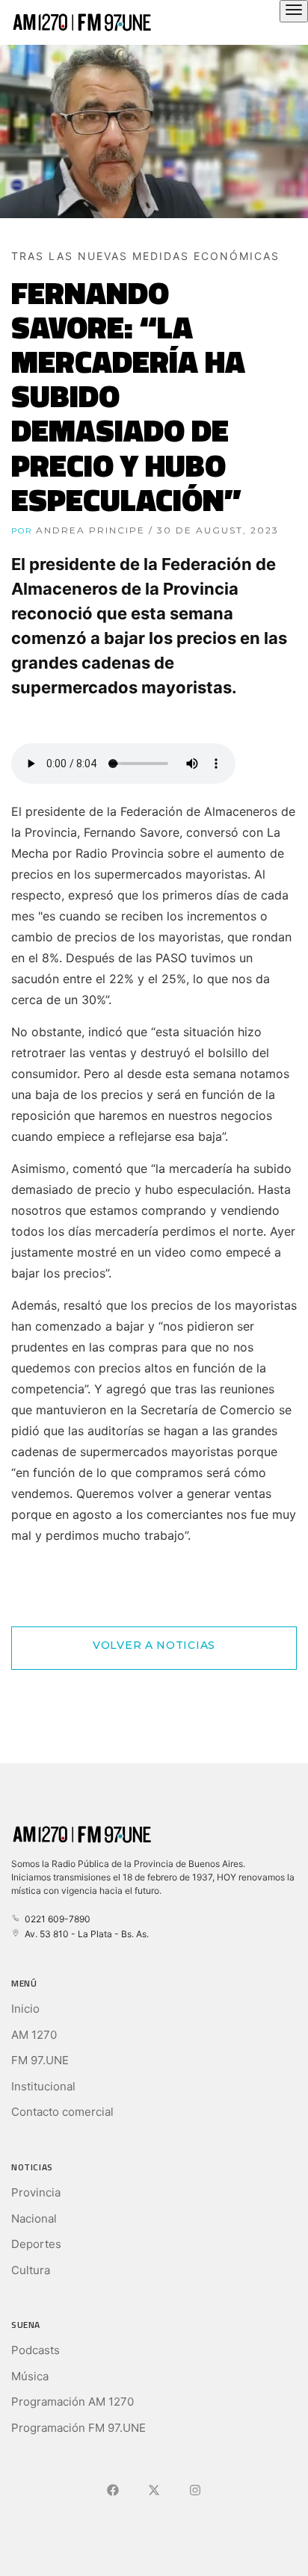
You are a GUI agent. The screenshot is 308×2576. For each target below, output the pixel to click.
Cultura (31, 2270)
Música (30, 2376)
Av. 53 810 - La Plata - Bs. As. (84, 1934)
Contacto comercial (62, 2112)
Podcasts (36, 2350)
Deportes (36, 2244)
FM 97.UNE (40, 2060)
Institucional (43, 2086)
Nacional (34, 2219)
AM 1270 (34, 2035)
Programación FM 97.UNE (78, 2428)
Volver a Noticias (154, 1645)
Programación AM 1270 (73, 2402)
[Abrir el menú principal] (294, 11)
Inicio (25, 2009)
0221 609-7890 (55, 1919)
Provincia (36, 2192)
